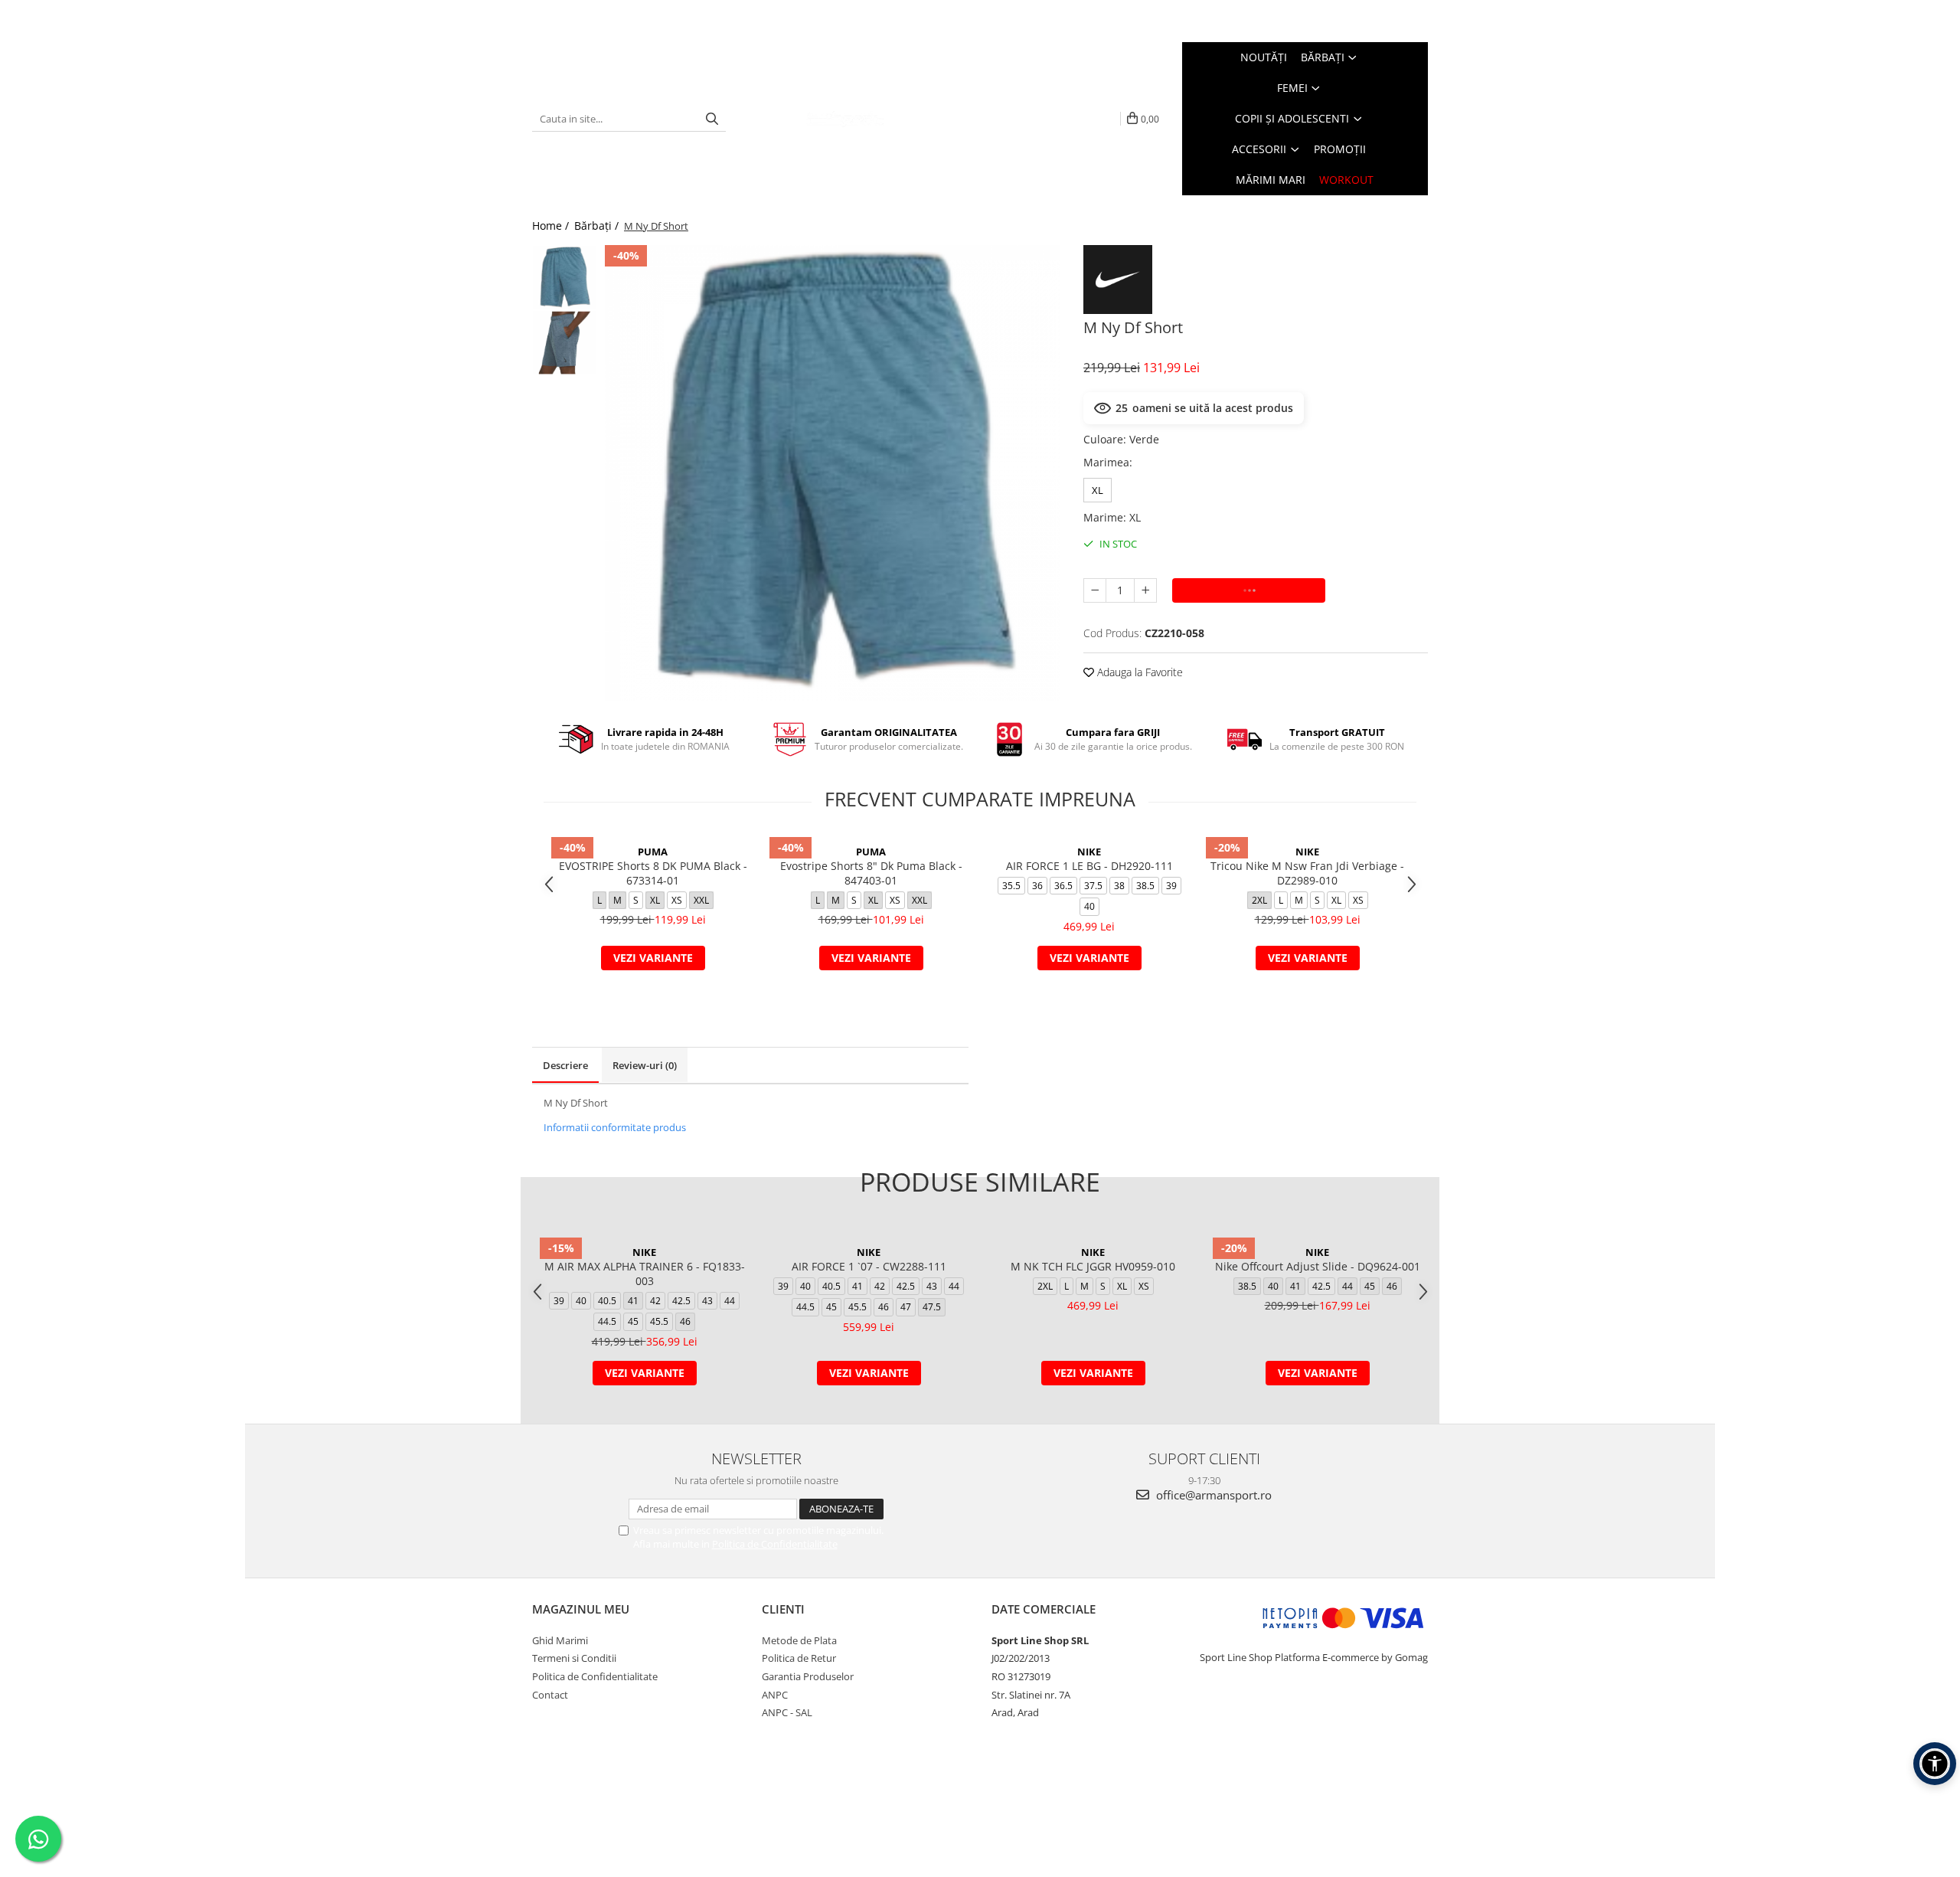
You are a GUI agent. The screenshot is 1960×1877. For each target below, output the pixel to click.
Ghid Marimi (560, 1640)
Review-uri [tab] (645, 1065)
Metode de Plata (799, 1640)
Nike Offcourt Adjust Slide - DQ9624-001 (1318, 1266)
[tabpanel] (833, 473)
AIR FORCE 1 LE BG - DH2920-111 (1089, 866)
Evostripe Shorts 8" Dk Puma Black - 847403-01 (871, 873)
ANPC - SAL (787, 1712)
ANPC (775, 1695)
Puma (653, 852)
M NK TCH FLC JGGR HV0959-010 (1093, 1266)
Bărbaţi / (598, 226)
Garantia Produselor (808, 1676)
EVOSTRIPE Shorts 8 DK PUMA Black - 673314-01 (653, 873)
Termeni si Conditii (574, 1658)
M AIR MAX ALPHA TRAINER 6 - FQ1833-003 (645, 1274)
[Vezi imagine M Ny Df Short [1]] (565, 343)
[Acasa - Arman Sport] (845, 119)
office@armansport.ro (1212, 1495)
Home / (552, 226)
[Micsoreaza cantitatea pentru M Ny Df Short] (1095, 590)
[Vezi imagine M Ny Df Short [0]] (565, 278)
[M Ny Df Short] (833, 473)
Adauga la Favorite (1138, 672)
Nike (1089, 852)
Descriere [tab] (565, 1065)
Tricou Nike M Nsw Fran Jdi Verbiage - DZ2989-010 (1307, 873)
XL (1098, 490)
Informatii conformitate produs (615, 1127)
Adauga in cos (1249, 590)
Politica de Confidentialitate (775, 1544)
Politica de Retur (799, 1658)
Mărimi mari (1271, 180)
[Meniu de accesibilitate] (1935, 1764)
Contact (550, 1695)
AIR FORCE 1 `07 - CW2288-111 (869, 1266)
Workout (1346, 180)
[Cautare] (712, 119)
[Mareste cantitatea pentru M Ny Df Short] (1145, 590)
